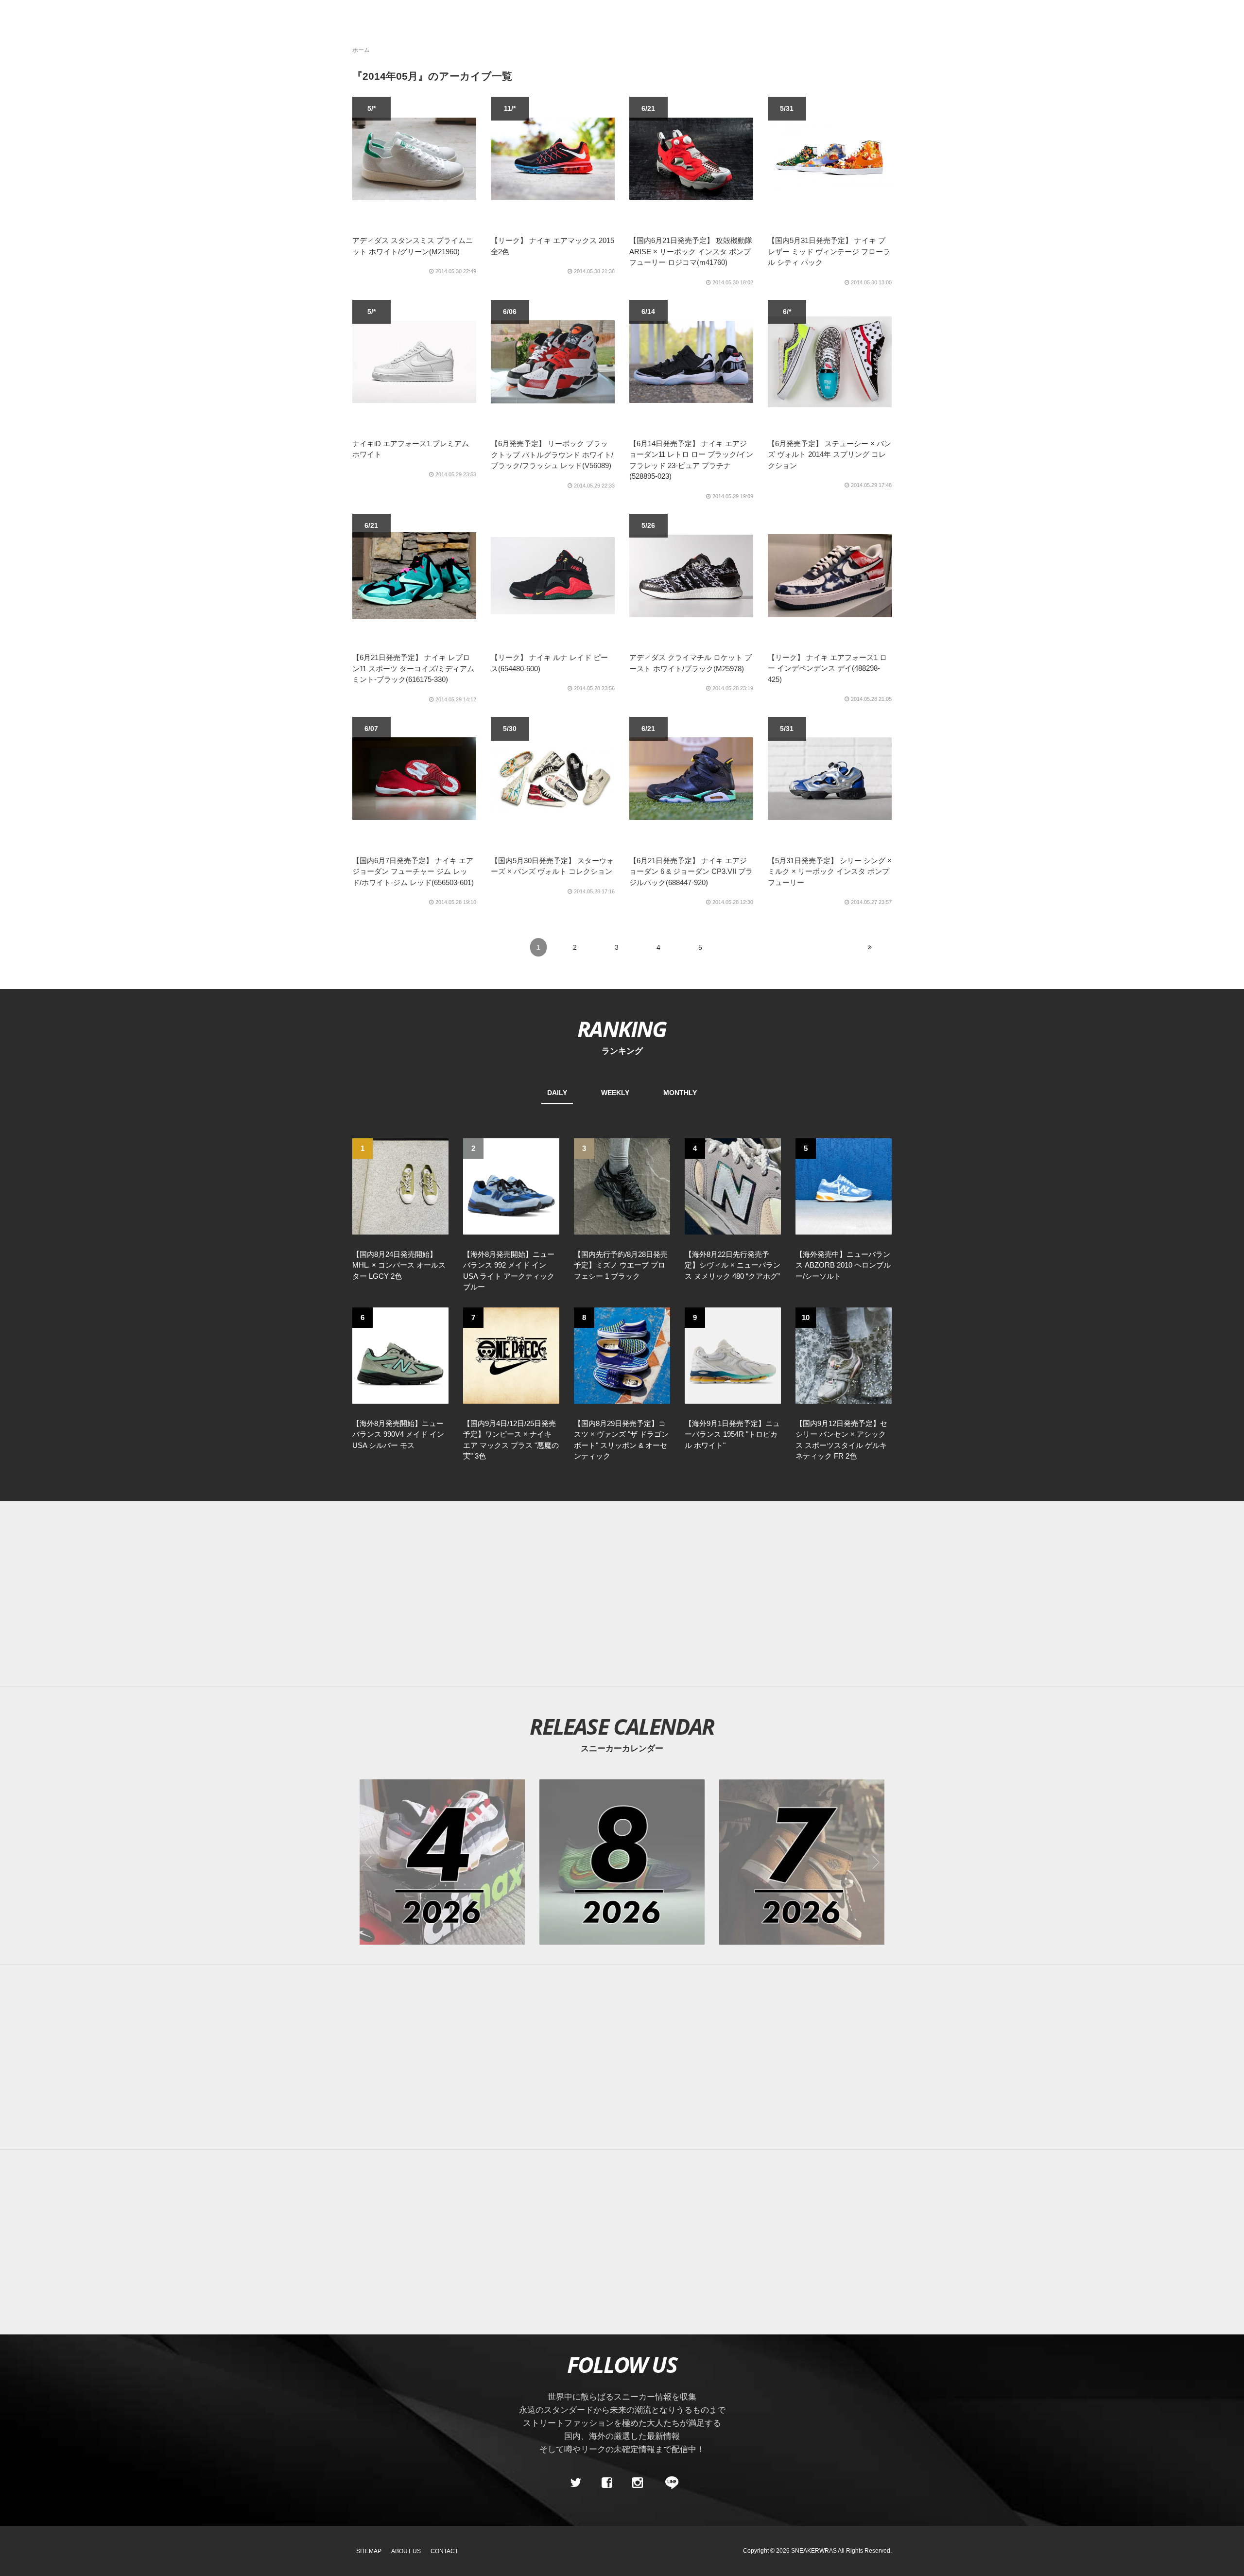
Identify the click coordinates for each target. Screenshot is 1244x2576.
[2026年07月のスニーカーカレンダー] (802, 1862)
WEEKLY (615, 1093)
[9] (733, 1355)
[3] (622, 1185)
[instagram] (638, 2483)
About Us (406, 2551)
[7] (511, 1355)
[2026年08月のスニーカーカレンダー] (622, 1862)
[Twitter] (576, 2483)
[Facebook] (606, 2483)
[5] (844, 1185)
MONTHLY (680, 1093)
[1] (400, 1185)
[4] (733, 1185)
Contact (444, 2551)
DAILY (557, 1093)
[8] (622, 1355)
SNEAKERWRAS (814, 2551)
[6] (400, 1355)
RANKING (622, 1029)
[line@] (669, 2483)
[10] (844, 1355)
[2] (511, 1185)
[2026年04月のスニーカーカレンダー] (442, 1862)
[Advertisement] (637, 1594)
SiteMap (369, 2551)
